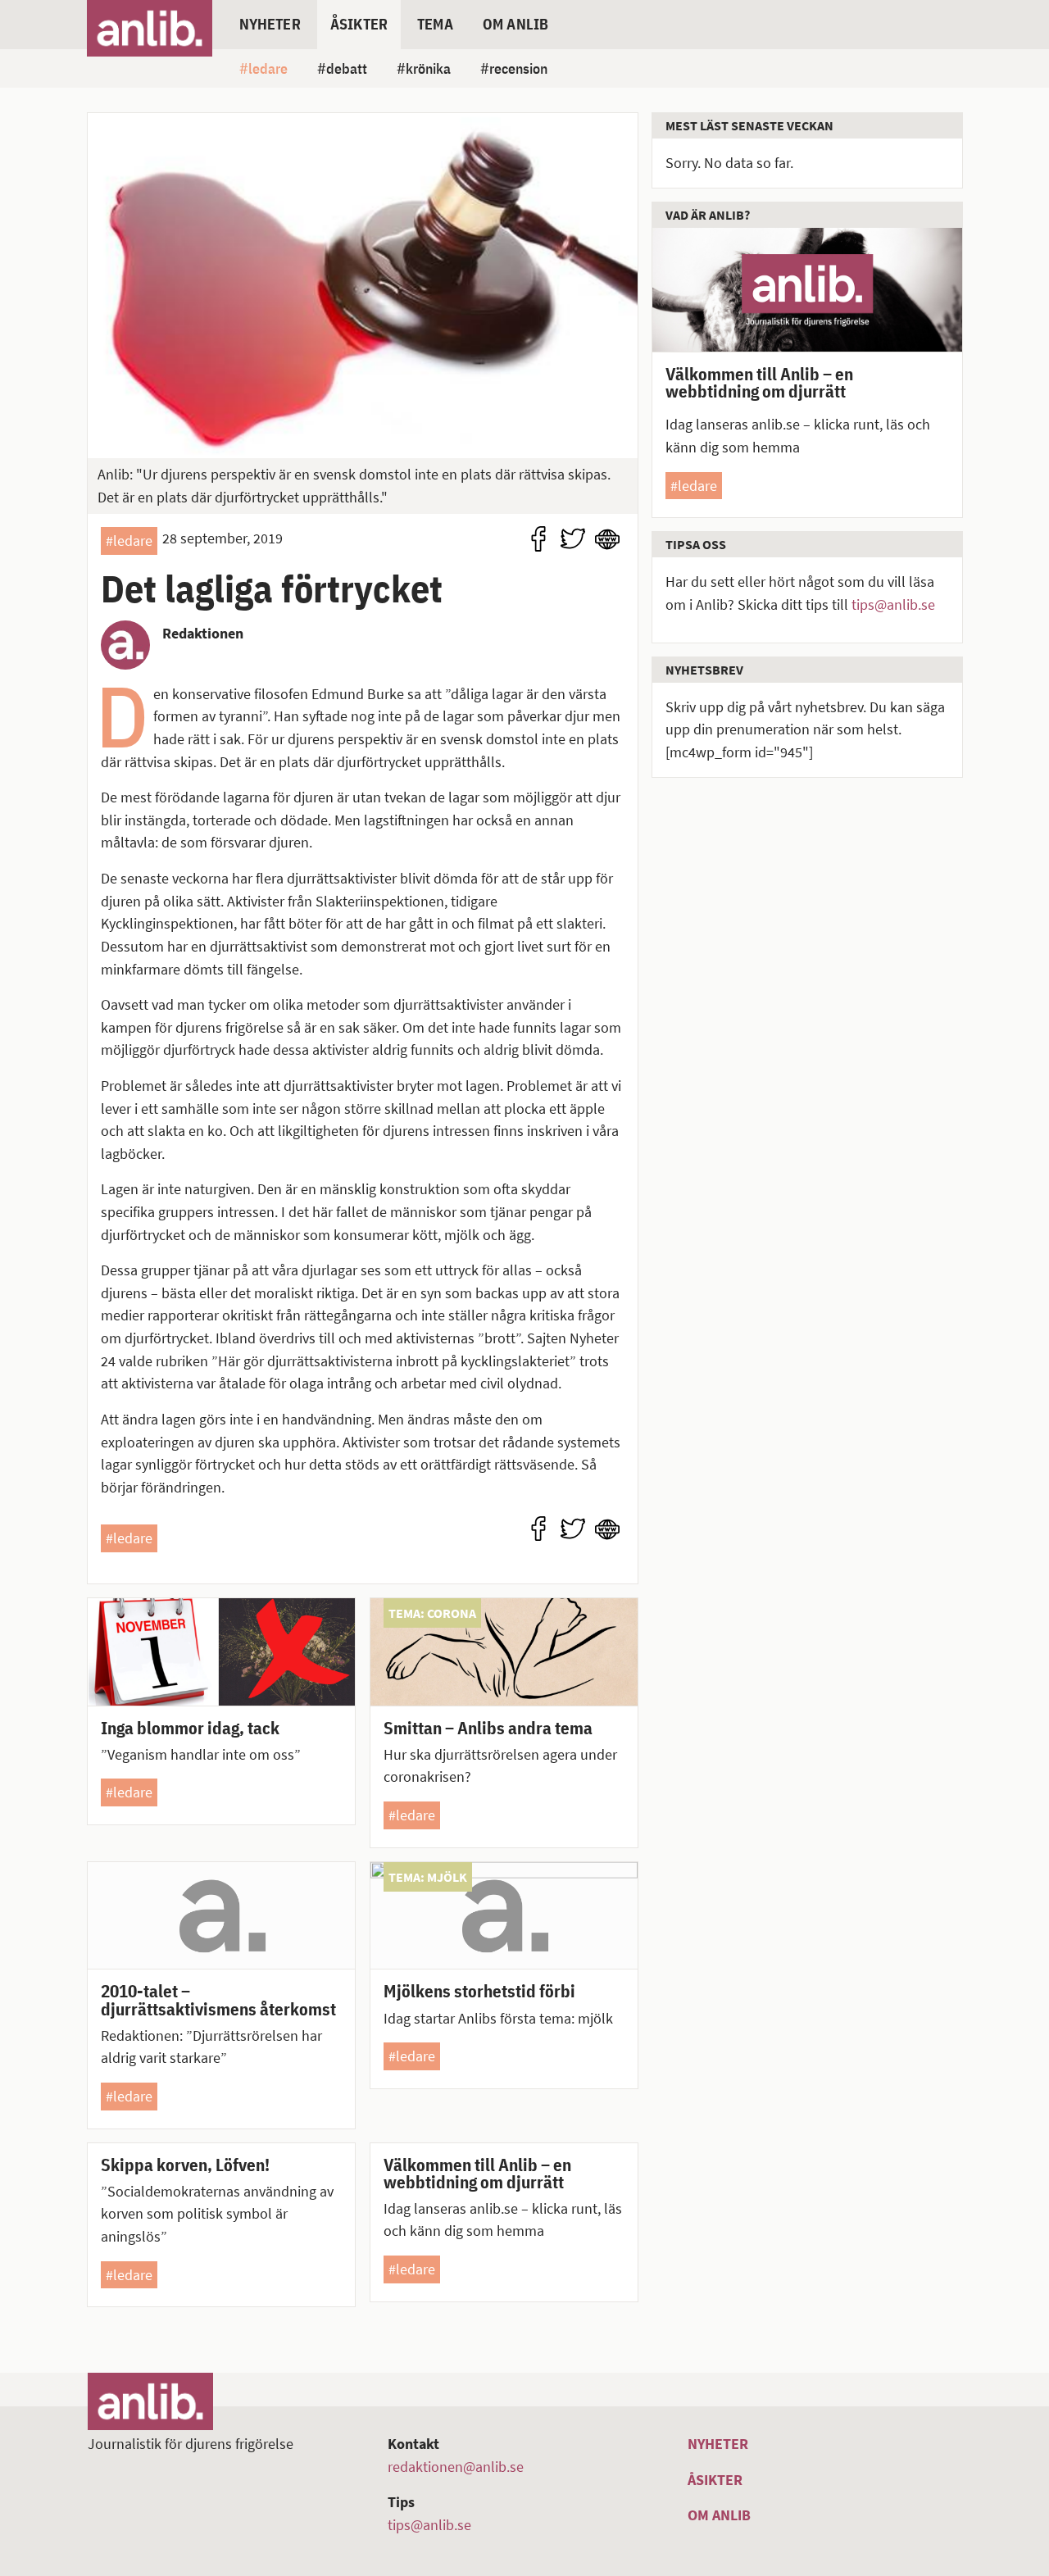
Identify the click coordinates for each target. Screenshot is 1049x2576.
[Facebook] (538, 539)
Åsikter (359, 24)
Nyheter (270, 24)
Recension (518, 68)
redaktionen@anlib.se (456, 2467)
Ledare (268, 68)
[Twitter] (573, 539)
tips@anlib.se (893, 604)
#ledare (129, 541)
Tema (435, 24)
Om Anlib (515, 24)
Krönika (428, 68)
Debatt (347, 68)
